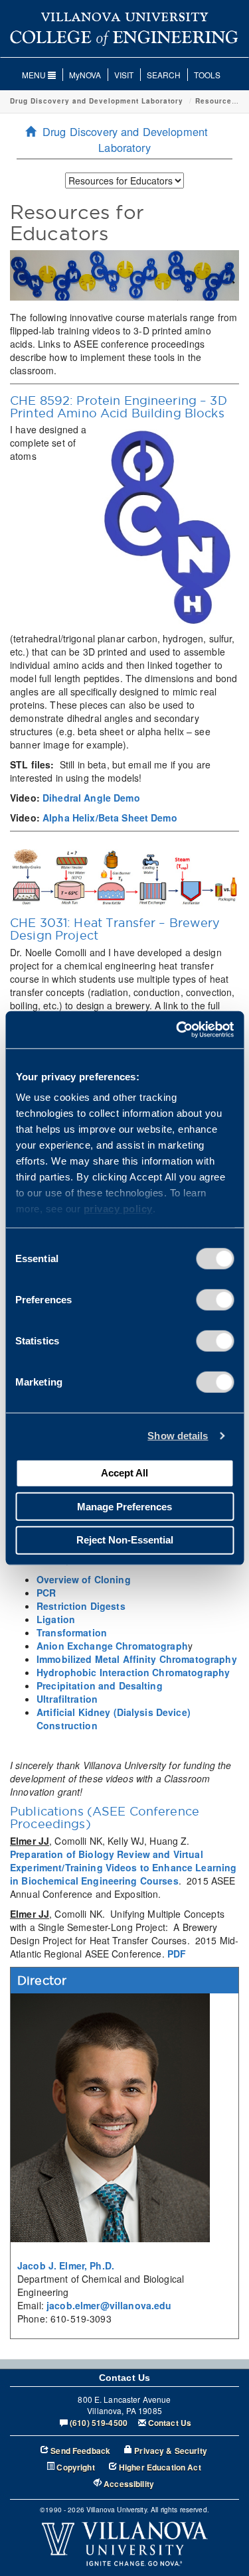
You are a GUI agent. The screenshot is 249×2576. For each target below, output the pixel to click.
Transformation (72, 1632)
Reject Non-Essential (125, 1540)
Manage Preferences (124, 1506)
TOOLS (207, 75)
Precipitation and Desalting (100, 1685)
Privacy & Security (171, 2451)
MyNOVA (85, 75)
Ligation (56, 1619)
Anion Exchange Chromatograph (112, 1646)
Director (42, 1980)
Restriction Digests (81, 1606)
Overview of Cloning (84, 1579)
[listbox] (124, 180)
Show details (178, 1436)
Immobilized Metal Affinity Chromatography (137, 1659)
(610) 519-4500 (99, 2423)
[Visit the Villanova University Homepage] (124, 16)
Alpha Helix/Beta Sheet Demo (110, 818)
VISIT (124, 75)
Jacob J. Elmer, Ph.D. (66, 2265)
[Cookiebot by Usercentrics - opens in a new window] (177, 1030)
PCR (46, 1593)
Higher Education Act (160, 2468)
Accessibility (129, 2484)
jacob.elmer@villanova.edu (109, 2305)
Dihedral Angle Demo (91, 798)
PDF (177, 1954)
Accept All (124, 1473)
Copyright (75, 2468)
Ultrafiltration (67, 1699)
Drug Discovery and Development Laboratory (97, 101)
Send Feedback (80, 2451)
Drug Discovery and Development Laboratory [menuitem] (125, 139)
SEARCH (164, 75)
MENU (35, 75)
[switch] (215, 1299)
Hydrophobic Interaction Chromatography (133, 1672)
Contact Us (170, 2423)
